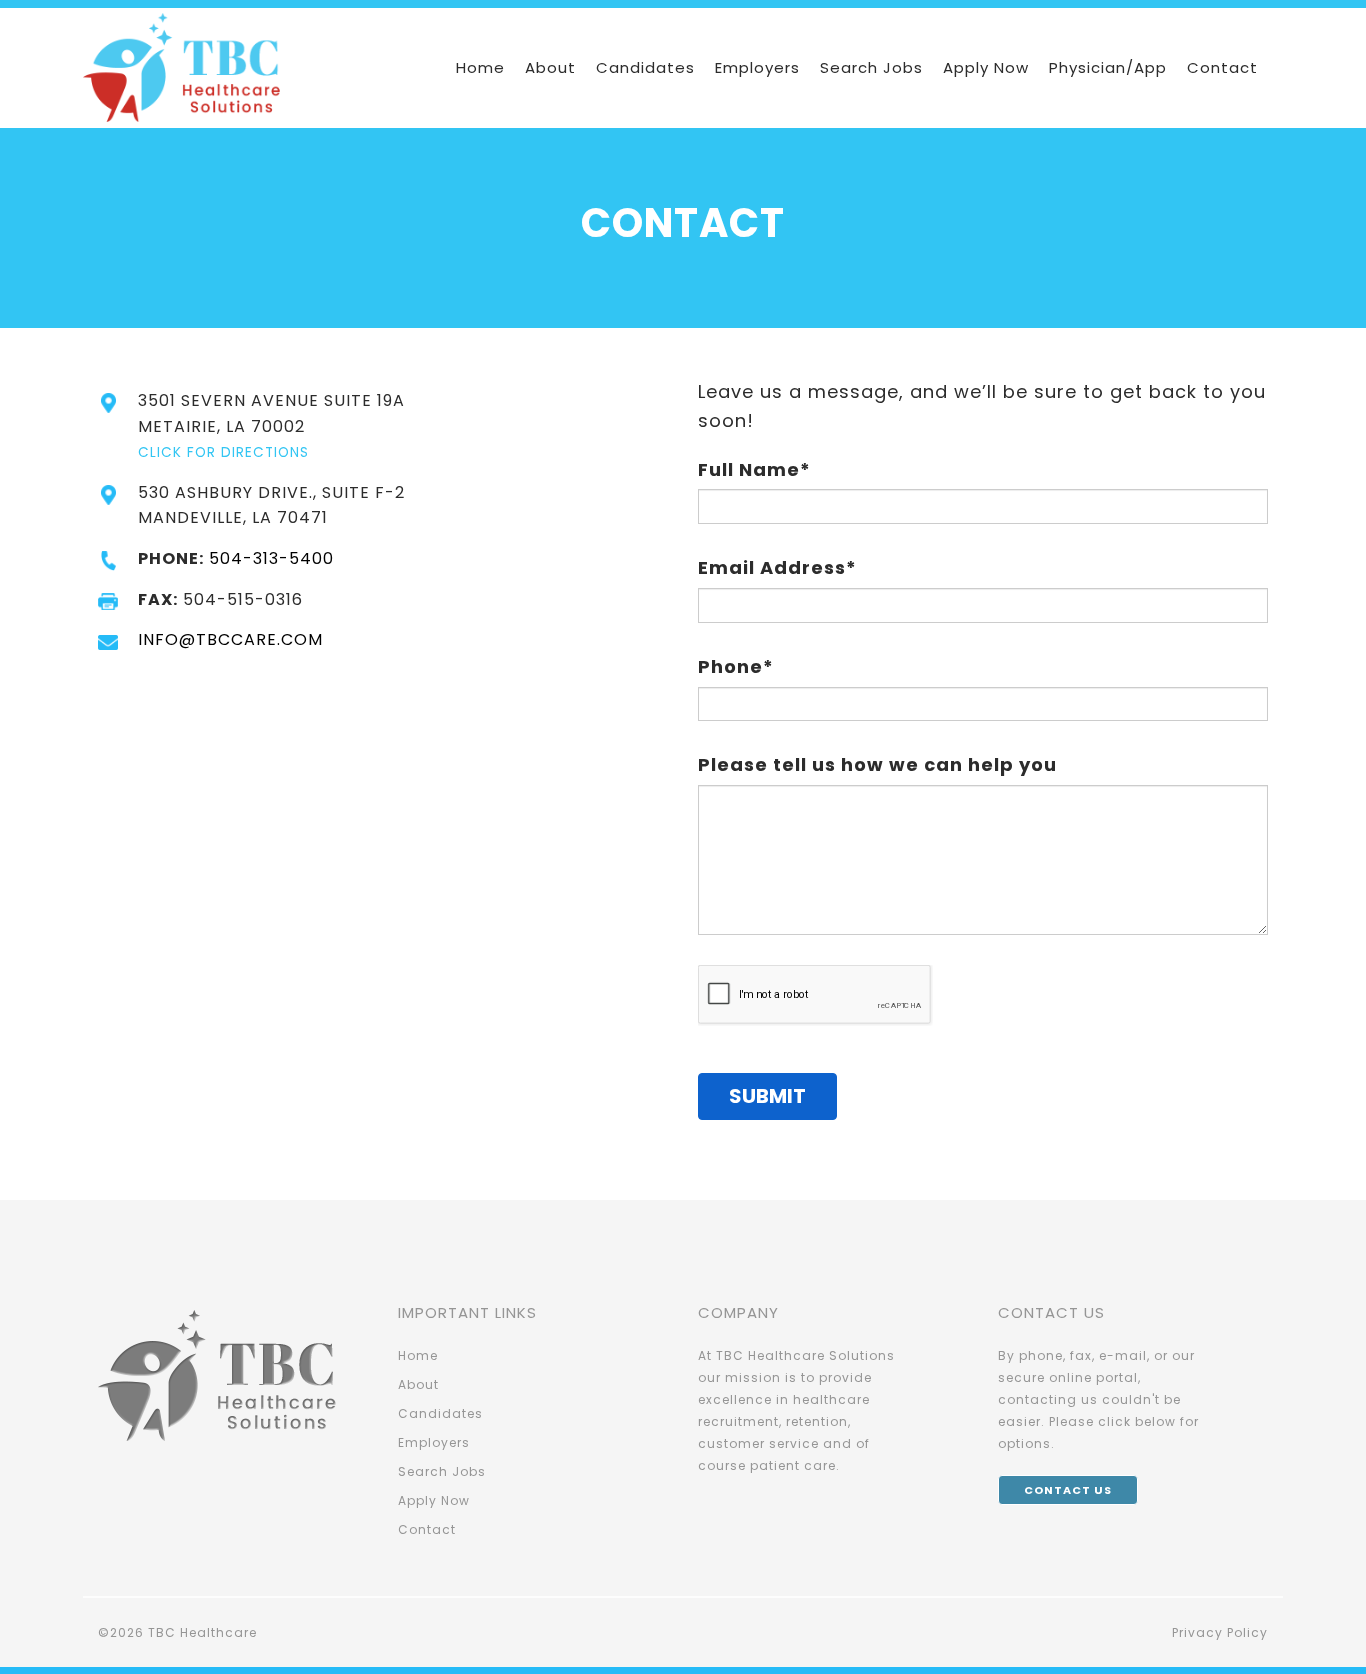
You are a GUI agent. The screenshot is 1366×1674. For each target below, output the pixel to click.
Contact (1222, 67)
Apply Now (986, 67)
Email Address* (777, 567)
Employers (757, 67)
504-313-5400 (271, 558)
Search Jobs (871, 67)
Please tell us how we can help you (877, 764)
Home (480, 67)
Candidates (645, 67)
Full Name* (754, 469)
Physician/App (1108, 67)
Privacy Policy (1220, 1632)
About (550, 67)
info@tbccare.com (230, 639)
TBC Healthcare (202, 1632)
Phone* (736, 666)
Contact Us (1068, 1490)
